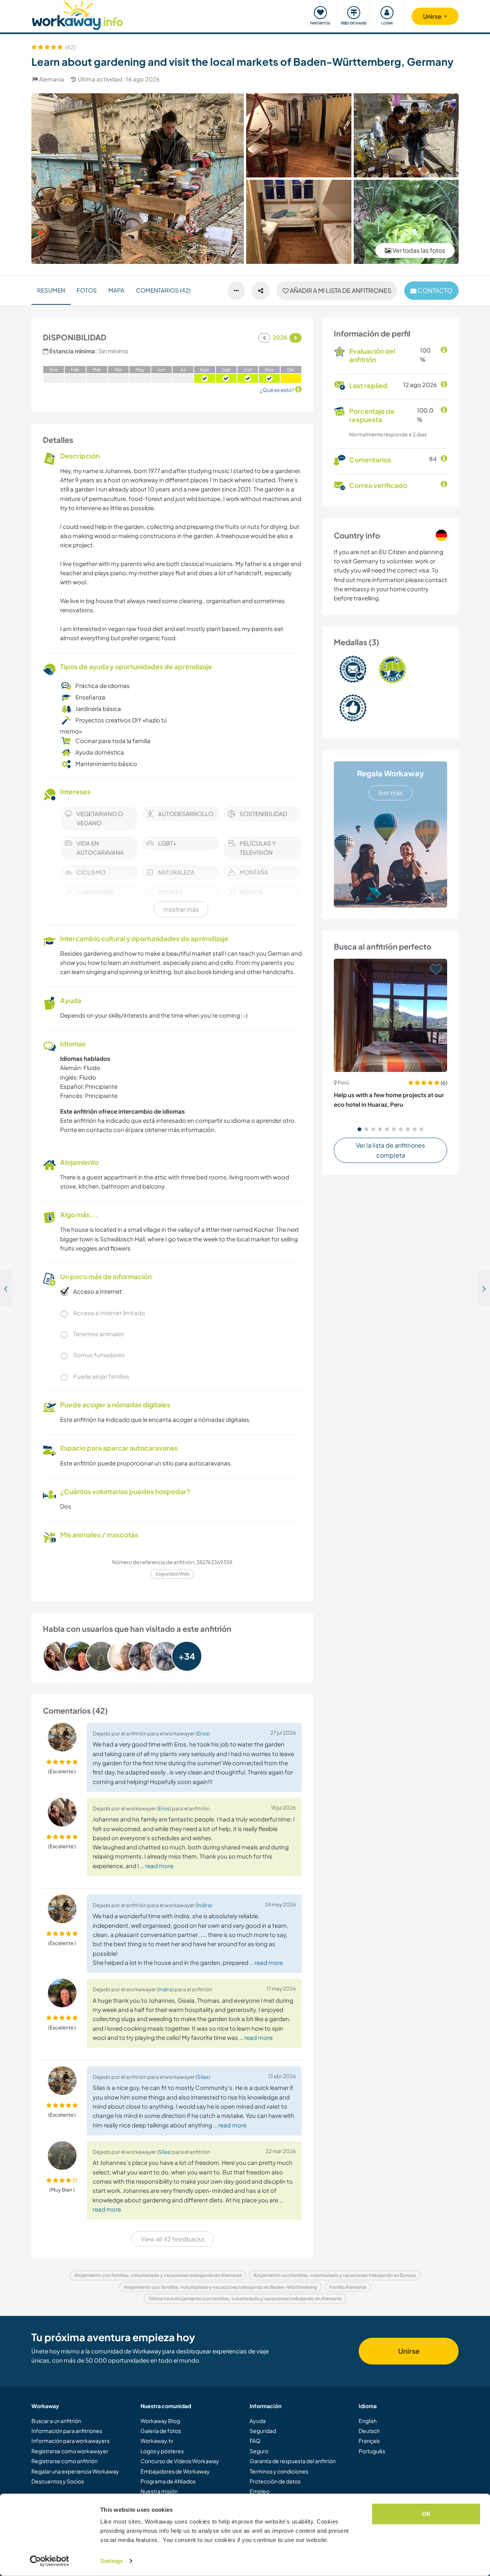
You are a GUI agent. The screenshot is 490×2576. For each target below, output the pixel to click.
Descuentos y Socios (58, 2481)
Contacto (434, 290)
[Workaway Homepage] (78, 14)
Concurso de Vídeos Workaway (180, 2461)
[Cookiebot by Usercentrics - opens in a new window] (50, 2561)
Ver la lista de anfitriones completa (390, 1150)
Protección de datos (275, 2481)
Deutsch (369, 2431)
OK (426, 2514)
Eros (203, 1733)
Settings (112, 2561)
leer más (390, 793)
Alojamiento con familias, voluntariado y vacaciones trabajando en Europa (335, 2275)
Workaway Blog (160, 2421)
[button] (359, 1129)
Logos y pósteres (162, 2451)
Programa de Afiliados (168, 2481)
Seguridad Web (172, 1574)
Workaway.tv (157, 2441)
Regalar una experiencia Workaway (75, 2471)
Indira (204, 1905)
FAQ (255, 2441)
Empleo (260, 2491)
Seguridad (263, 2431)
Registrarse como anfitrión (65, 2461)
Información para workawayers (70, 2441)
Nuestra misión (159, 2491)
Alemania (52, 79)
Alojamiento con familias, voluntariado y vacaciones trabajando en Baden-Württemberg (220, 2287)
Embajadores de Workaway (175, 2471)
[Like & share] (261, 291)
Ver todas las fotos (418, 250)
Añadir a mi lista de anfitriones (340, 290)
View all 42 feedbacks (172, 2239)
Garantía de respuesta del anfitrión (293, 2461)
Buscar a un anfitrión (56, 2421)
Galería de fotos (161, 2431)
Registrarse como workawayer (70, 2451)
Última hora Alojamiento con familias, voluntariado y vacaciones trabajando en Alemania (245, 2299)
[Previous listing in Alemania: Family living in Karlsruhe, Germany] (7, 1288)
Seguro (259, 2451)
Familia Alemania (348, 2287)
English (368, 2421)
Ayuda (258, 2421)
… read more (157, 1866)
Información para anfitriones (67, 2431)
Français (369, 2441)
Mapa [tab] (116, 290)
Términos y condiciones (279, 2471)
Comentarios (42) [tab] (163, 290)
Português (372, 2451)
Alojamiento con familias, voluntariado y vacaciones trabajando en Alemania (158, 2275)
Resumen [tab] (51, 290)
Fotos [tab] (87, 290)
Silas (203, 2077)
